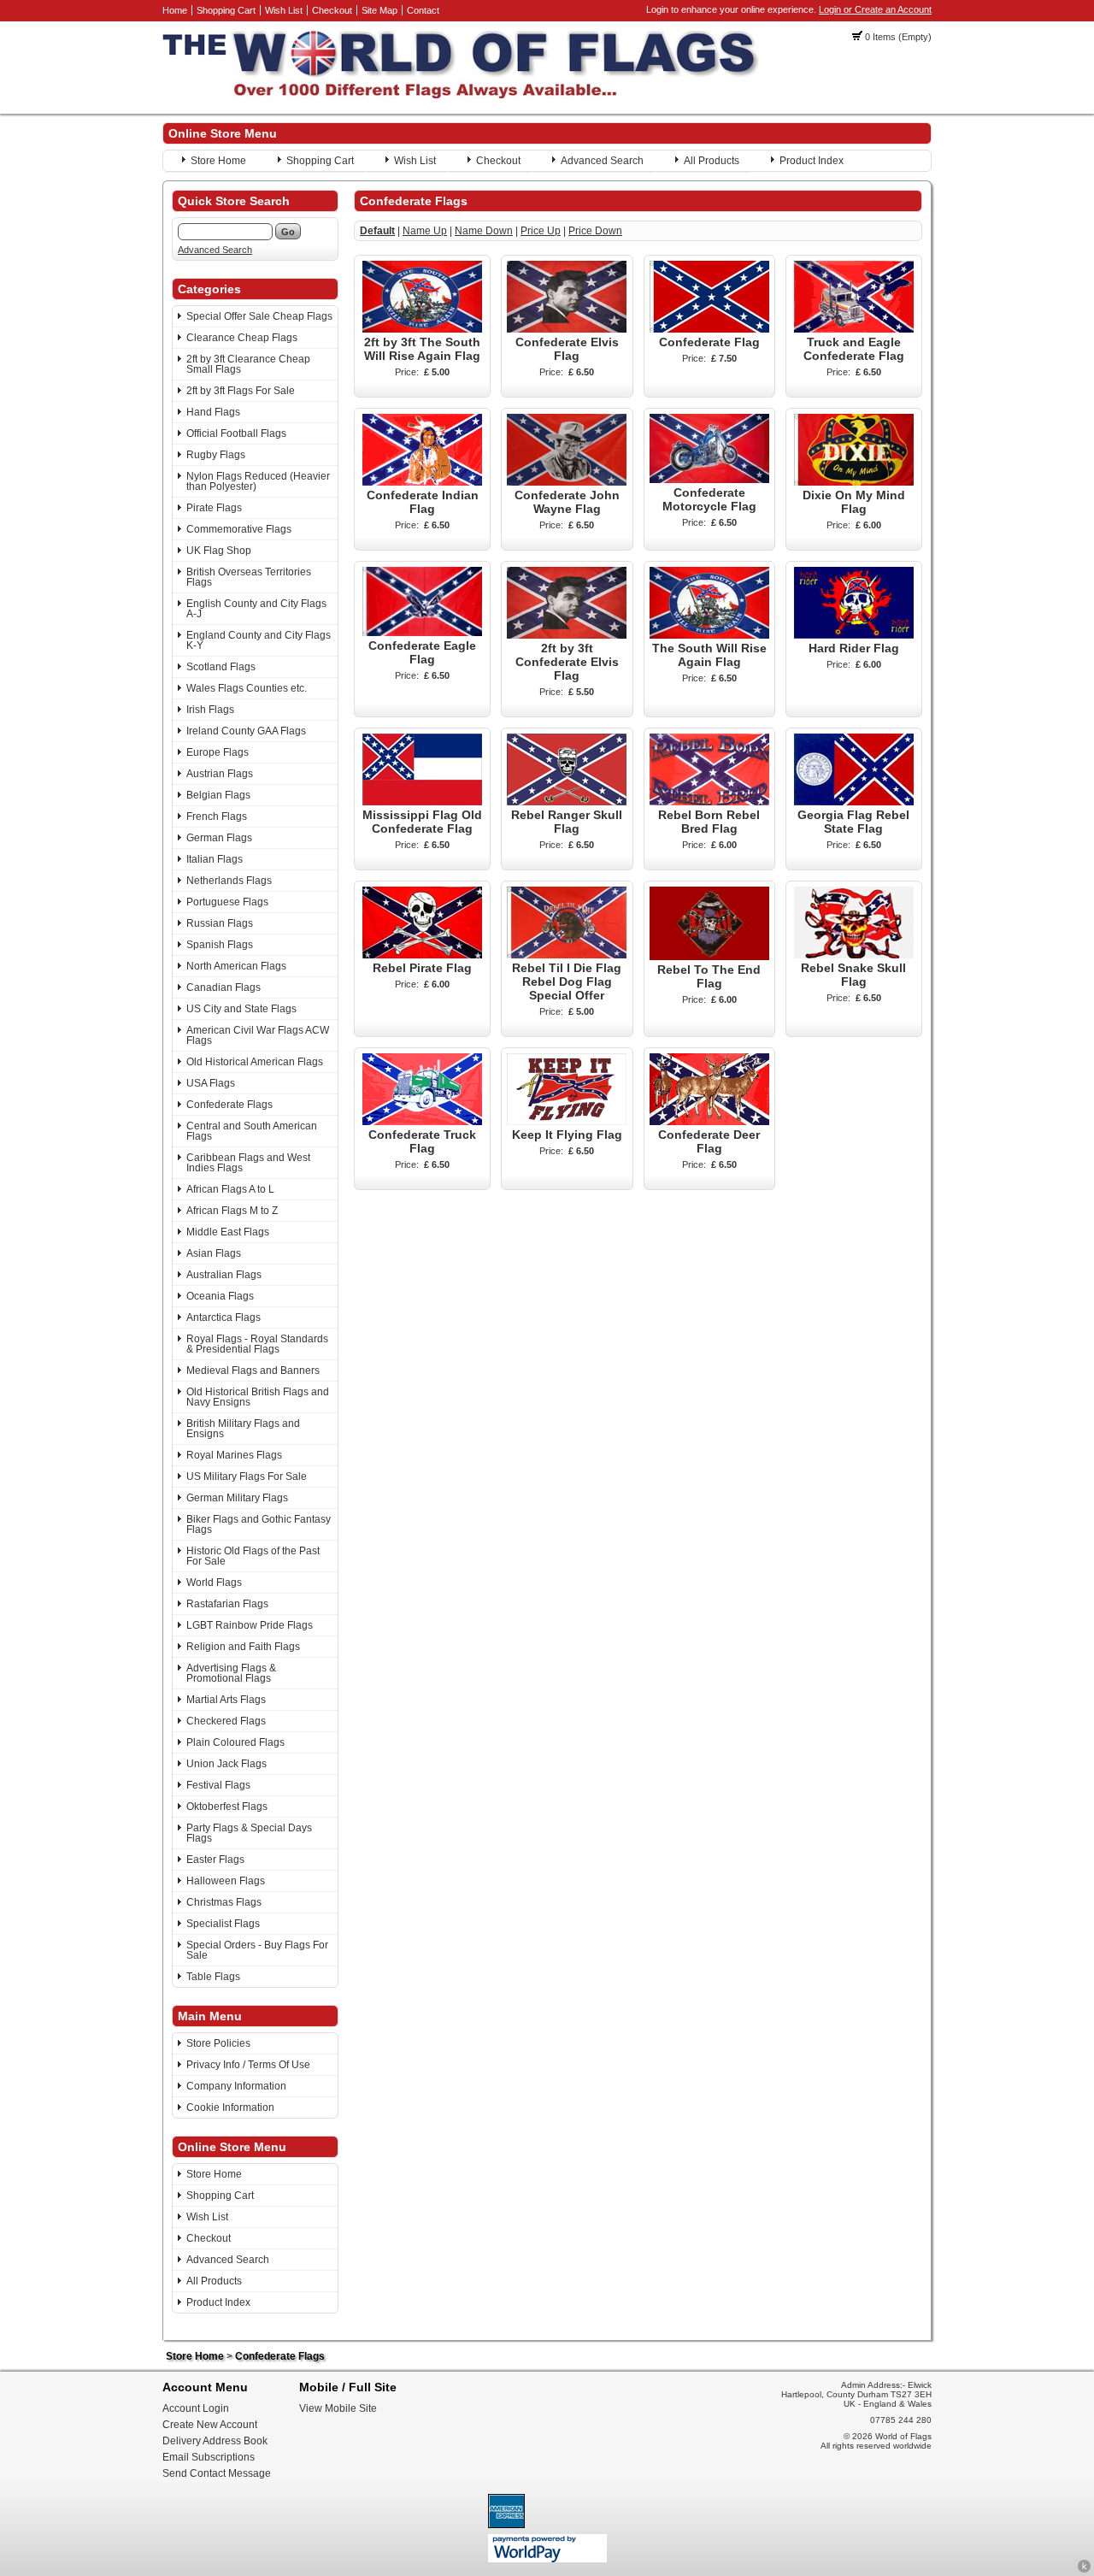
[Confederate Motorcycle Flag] (709, 480)
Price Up (541, 231)
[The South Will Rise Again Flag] (709, 635)
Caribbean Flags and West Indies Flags (248, 1163)
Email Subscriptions (209, 2457)
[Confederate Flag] (709, 329)
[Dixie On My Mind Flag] (854, 482)
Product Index (812, 161)
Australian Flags (224, 1275)
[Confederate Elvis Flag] (567, 329)
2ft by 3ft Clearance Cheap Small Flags (248, 364)
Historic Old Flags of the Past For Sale (253, 1556)
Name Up (425, 231)
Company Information (236, 2086)
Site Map (379, 10)
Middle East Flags (228, 1232)
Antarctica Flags (224, 1317)
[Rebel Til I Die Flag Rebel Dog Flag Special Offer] (567, 955)
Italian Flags (215, 859)
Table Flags (213, 1977)
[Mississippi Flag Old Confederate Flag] (422, 802)
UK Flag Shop (219, 551)
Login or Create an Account (875, 9)
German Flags (219, 838)
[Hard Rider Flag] (854, 635)
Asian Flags (214, 1253)
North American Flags (236, 966)
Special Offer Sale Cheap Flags (259, 316)
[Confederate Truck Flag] (422, 1122)
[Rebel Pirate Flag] (422, 955)
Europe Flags (218, 752)
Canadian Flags (224, 987)
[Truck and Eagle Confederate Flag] (854, 329)
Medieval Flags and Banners (253, 1371)
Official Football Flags (236, 433)
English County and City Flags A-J (256, 609)
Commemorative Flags (239, 529)
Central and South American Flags (252, 1131)
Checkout (332, 10)
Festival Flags (218, 1785)
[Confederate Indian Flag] (422, 482)
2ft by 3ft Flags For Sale (241, 391)
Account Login (196, 2408)
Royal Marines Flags (234, 1455)
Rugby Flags (216, 455)
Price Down (595, 231)
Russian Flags (220, 923)
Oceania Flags (220, 1296)
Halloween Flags (226, 1881)
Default (377, 231)
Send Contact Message (217, 2473)
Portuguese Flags (227, 902)
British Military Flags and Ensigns (243, 1429)
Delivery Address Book (215, 2441)
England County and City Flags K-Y (259, 640)
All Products (712, 161)
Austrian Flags (220, 774)
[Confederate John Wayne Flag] (567, 482)
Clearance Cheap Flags (242, 338)
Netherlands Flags (229, 881)
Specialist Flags (223, 1924)
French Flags (217, 816)
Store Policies (218, 2043)
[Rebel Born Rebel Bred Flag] (709, 802)
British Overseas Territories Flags (249, 577)
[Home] (462, 95)
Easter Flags (215, 1860)
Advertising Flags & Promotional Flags (231, 1673)
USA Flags (211, 1083)
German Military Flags (237, 1498)
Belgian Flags (218, 795)
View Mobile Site (338, 2408)
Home (175, 10)
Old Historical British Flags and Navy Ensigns (258, 1397)
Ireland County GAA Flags (246, 731)
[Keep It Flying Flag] (567, 1122)
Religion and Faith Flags (243, 1647)
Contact (423, 10)
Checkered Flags (226, 1721)
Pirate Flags (214, 508)
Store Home (218, 161)
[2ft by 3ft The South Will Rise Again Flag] (422, 329)
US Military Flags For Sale (247, 1477)
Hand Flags (213, 412)
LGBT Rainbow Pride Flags (250, 1625)
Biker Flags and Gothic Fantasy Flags (259, 1524)
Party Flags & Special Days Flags (249, 1833)
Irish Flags (210, 710)
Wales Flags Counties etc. (247, 688)
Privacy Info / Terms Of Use (248, 2065)
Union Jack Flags (226, 1764)
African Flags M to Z (232, 1211)
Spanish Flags (220, 945)
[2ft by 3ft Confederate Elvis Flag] (567, 635)
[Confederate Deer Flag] (709, 1122)
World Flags (214, 1583)
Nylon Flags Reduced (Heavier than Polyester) (258, 481)
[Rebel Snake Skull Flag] (854, 955)
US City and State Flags (241, 1009)
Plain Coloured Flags (235, 1742)
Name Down (484, 231)
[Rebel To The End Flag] (709, 957)
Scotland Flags (221, 667)
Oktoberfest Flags (227, 1807)
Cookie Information (230, 2107)
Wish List (284, 10)
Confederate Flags (229, 1105)
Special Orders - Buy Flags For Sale (257, 1950)
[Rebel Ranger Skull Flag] (567, 802)
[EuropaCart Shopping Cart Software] (1084, 2570)
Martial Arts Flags (226, 1700)
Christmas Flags (224, 1902)
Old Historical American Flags (255, 1062)
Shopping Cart (226, 10)
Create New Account (210, 2425)
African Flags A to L (230, 1189)
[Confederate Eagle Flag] (422, 633)
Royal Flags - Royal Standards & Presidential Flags (257, 1344)
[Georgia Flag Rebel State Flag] (854, 802)
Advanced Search (602, 161)
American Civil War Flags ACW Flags (258, 1035)
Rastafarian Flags (227, 1604)
